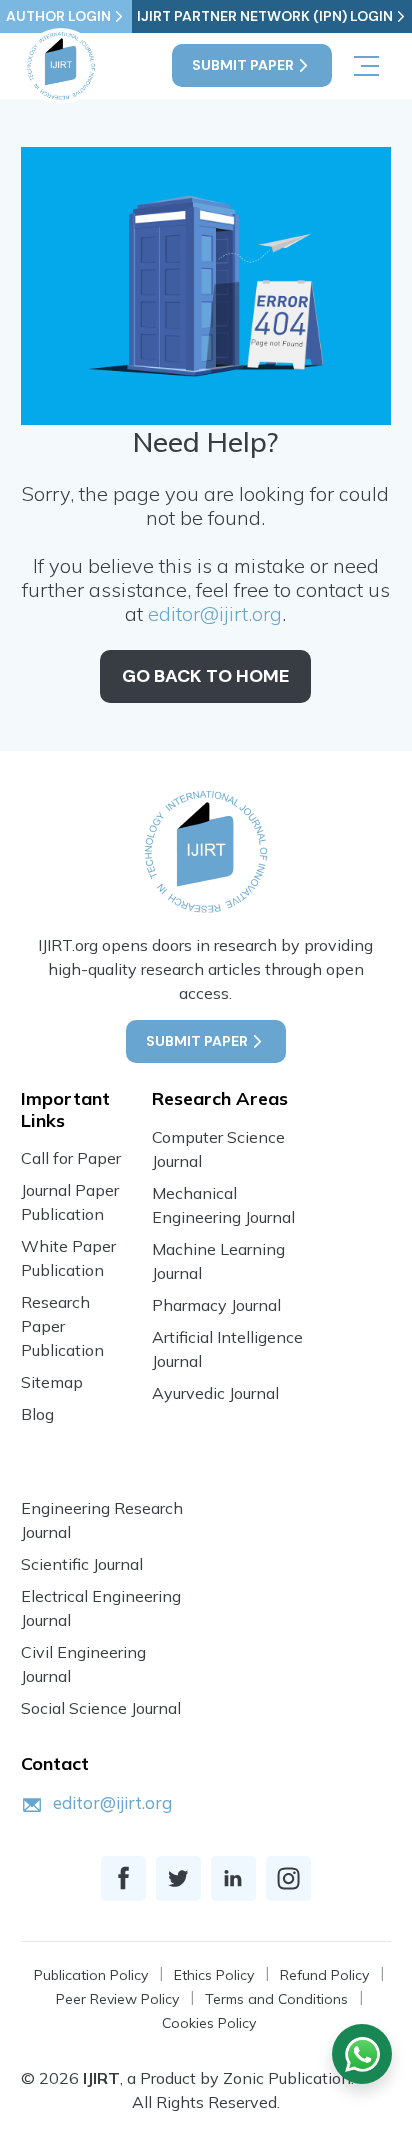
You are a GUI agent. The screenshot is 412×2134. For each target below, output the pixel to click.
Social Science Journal (101, 1708)
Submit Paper (243, 65)
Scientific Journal (82, 1564)
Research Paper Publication (62, 1326)
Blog (37, 1414)
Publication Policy (91, 1975)
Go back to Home (205, 676)
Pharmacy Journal (216, 1305)
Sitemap (52, 1382)
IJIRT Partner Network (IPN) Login (265, 16)
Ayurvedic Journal (215, 1393)
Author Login (58, 16)
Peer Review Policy (117, 1999)
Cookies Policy (209, 2023)
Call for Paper (71, 1158)
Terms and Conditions (276, 1999)
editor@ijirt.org (215, 613)
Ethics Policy (214, 1975)
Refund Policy (324, 1975)
